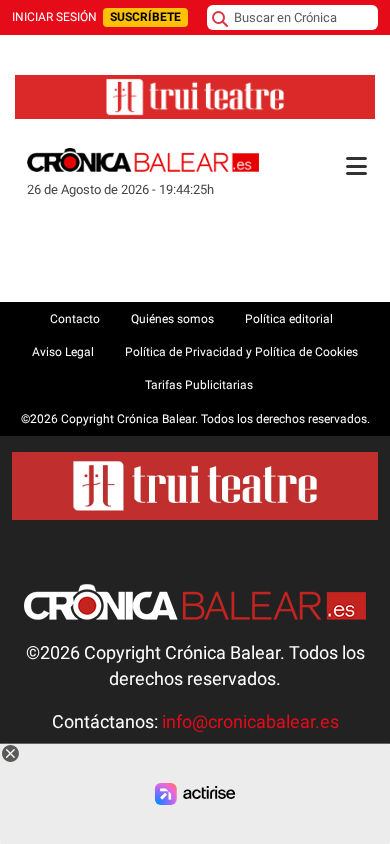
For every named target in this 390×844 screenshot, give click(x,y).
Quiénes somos (172, 319)
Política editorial (289, 319)
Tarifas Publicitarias (199, 385)
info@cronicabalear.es (250, 722)
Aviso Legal (63, 352)
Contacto (75, 319)
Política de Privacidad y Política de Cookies (241, 352)
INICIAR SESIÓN (54, 17)
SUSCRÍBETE (145, 17)
